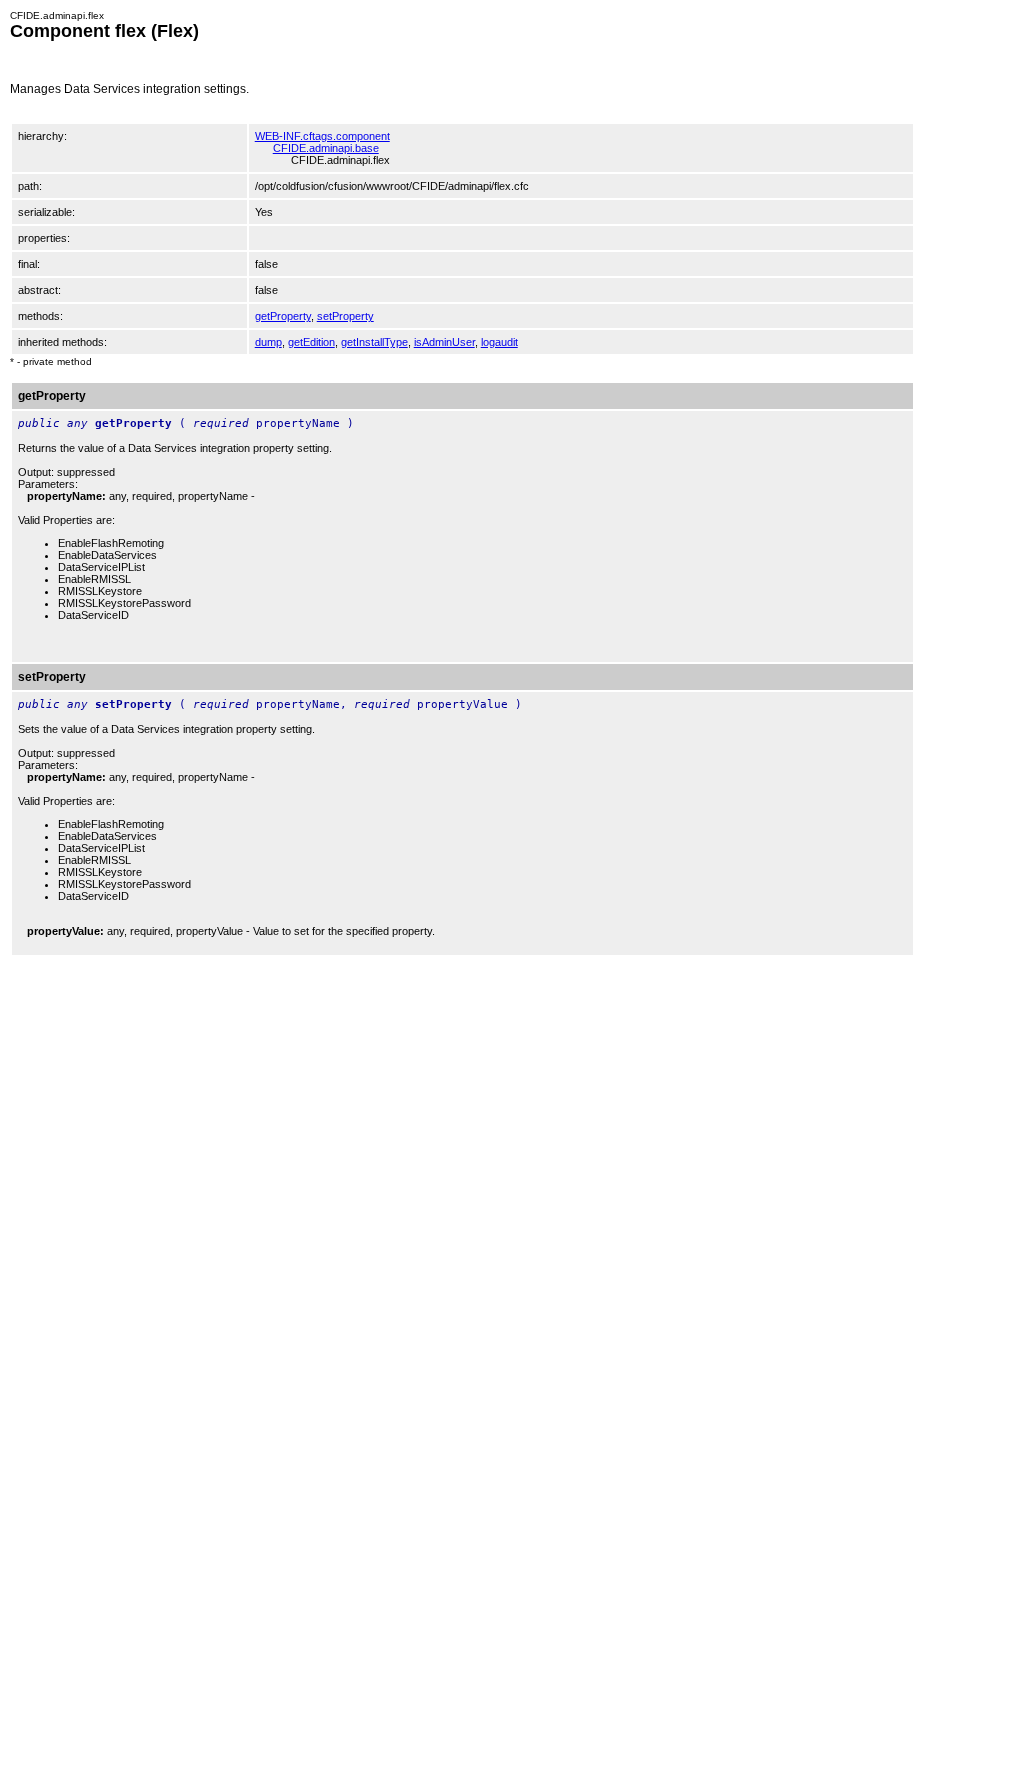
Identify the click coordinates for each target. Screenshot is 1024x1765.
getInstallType (374, 342)
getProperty (283, 316)
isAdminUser (444, 342)
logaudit (499, 342)
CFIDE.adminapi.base (326, 148)
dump (268, 342)
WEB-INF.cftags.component (322, 136)
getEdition (311, 342)
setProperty (345, 316)
